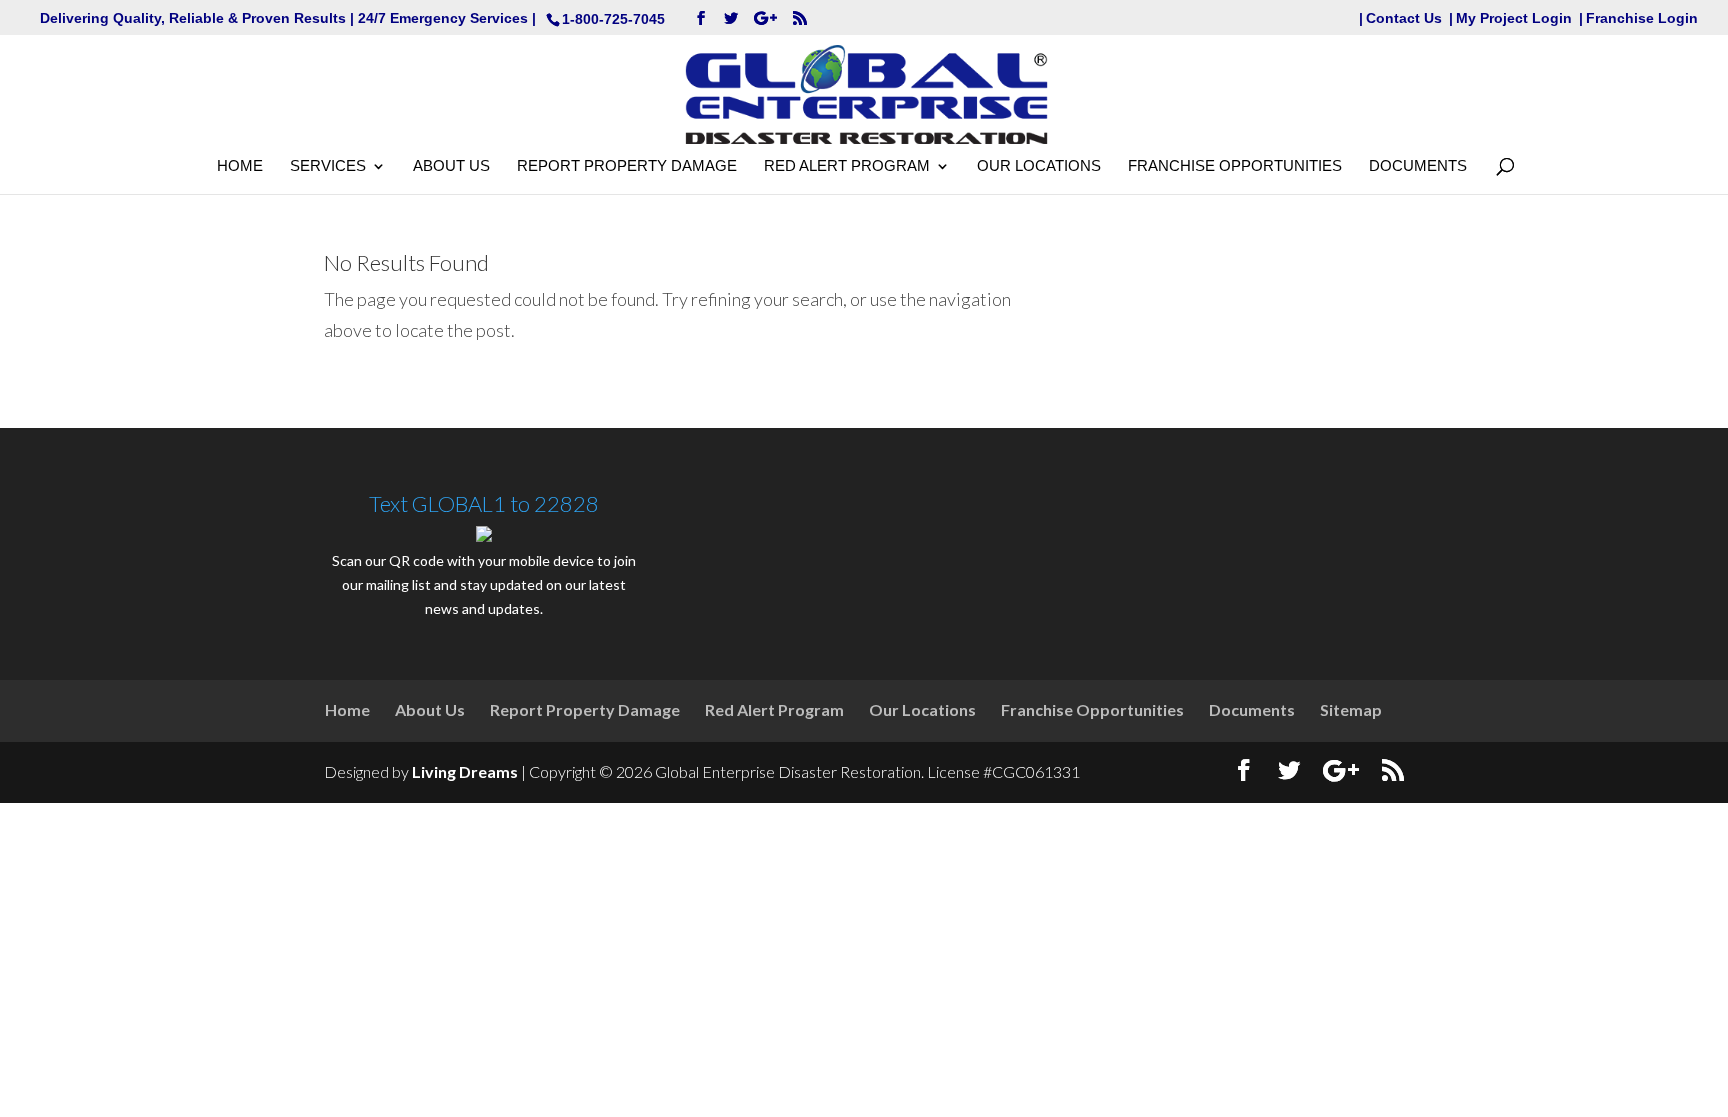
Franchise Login (1642, 18)
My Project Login (1514, 18)
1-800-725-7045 (613, 19)
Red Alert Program (847, 166)
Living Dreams (465, 771)
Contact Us (1404, 18)
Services (328, 166)
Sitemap (1351, 709)
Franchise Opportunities (1235, 166)
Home (240, 166)
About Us (451, 166)
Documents (1418, 166)
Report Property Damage (627, 166)
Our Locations (1039, 166)
